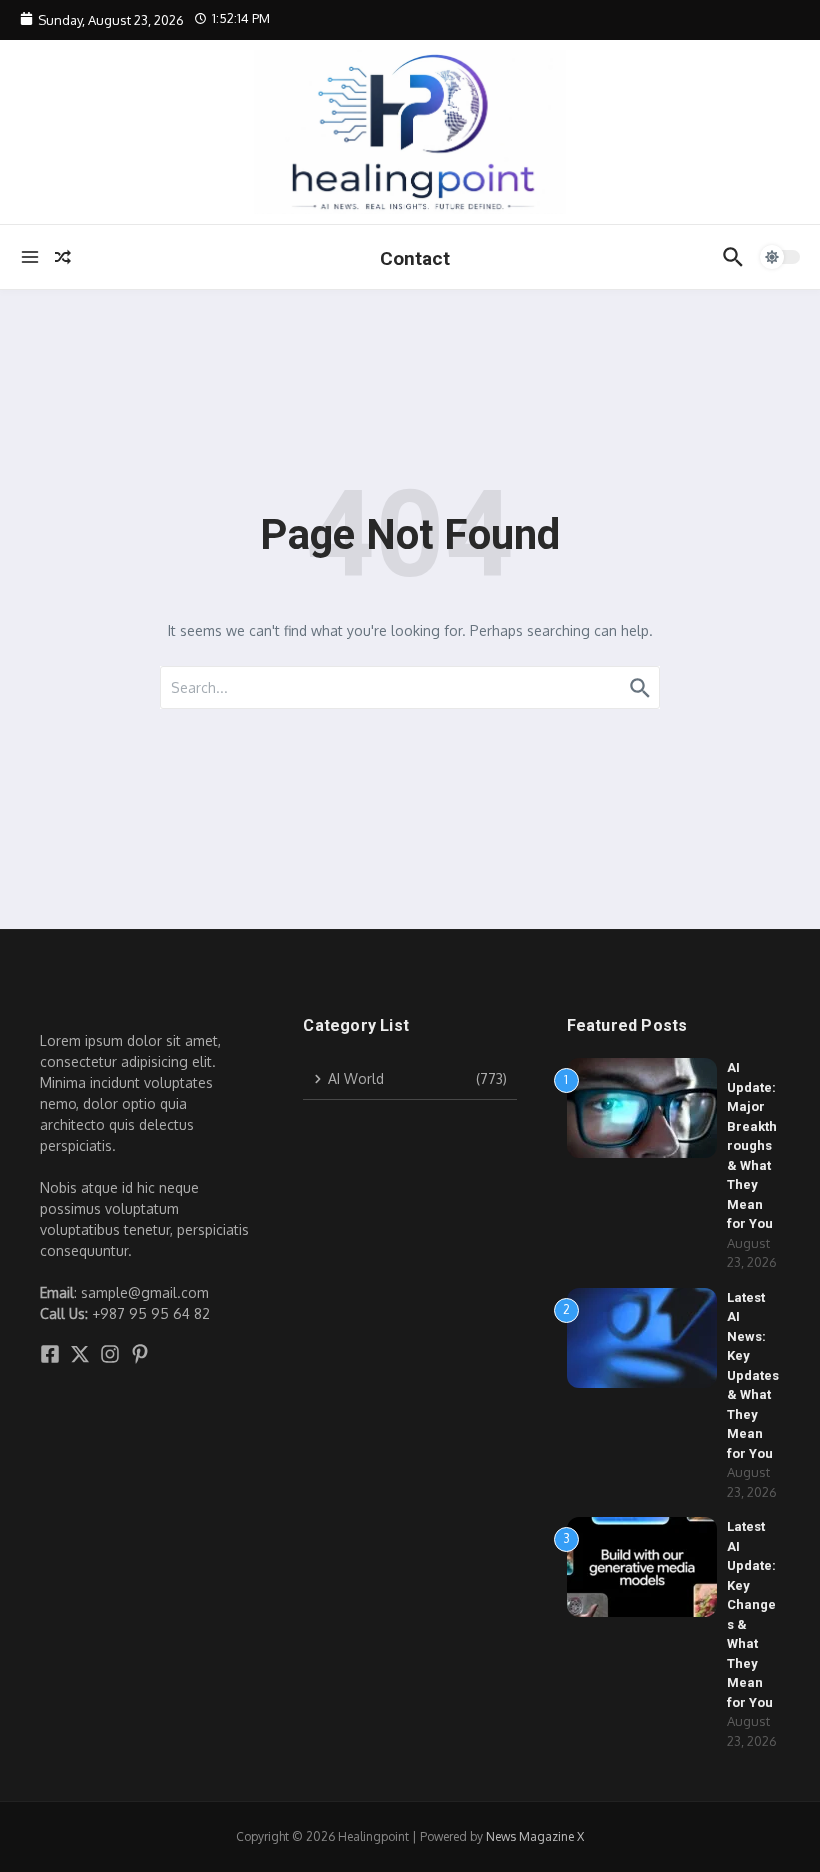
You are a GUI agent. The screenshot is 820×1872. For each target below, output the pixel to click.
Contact (415, 258)
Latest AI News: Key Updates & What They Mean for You (753, 1375)
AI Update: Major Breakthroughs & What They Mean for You (752, 1145)
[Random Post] (63, 257)
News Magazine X (535, 1836)
